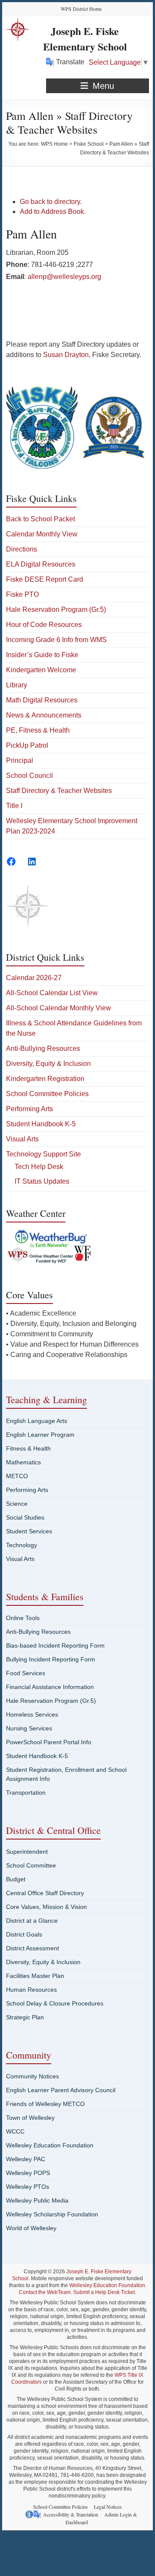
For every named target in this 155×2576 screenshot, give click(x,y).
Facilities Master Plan (35, 1976)
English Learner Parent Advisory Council (61, 2090)
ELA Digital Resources (41, 564)
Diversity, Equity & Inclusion (48, 1064)
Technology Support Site (43, 1154)
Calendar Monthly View (42, 534)
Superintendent (27, 1852)
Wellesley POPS (28, 2173)
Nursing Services (29, 1728)
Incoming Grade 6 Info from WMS (56, 640)
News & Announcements (44, 715)
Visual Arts (22, 1139)
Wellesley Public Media (37, 2200)
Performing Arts (29, 1109)
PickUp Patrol (27, 745)
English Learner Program (40, 1435)
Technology (22, 1545)
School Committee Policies (47, 1094)
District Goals (24, 1934)
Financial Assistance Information (50, 1687)
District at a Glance (32, 1921)
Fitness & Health (28, 1448)
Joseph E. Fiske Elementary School (85, 39)
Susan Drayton (66, 355)
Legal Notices (108, 2507)
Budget (16, 1879)
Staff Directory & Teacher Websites (59, 791)
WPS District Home (81, 9)
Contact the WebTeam (45, 2292)
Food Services (26, 1673)
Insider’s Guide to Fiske (42, 655)
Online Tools (23, 1618)
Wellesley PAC (26, 2159)
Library (17, 685)
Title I (14, 806)
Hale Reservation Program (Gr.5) (56, 610)
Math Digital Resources (42, 700)
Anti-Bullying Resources (43, 1048)
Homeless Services (32, 1714)
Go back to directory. (51, 202)
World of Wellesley (31, 2228)
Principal (20, 760)
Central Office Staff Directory (45, 1893)
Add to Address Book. (53, 212)
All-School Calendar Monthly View (59, 1008)
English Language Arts (37, 1421)
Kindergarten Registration (45, 1079)
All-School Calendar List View (52, 993)
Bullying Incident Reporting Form (51, 1659)
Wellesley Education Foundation (50, 2145)
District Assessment (33, 1948)
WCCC (15, 2131)
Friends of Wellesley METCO (45, 2104)
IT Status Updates (42, 1181)
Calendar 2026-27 (34, 978)
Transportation (26, 1793)
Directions (22, 549)
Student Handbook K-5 (41, 1124)
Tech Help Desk (39, 1167)
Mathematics (23, 1462)
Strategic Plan (25, 2017)
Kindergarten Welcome (41, 670)
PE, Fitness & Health (38, 730)
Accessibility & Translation (71, 2514)
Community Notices (33, 2076)
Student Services (29, 1531)
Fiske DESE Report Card (45, 579)
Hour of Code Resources (44, 625)
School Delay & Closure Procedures (55, 2003)
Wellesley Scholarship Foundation (52, 2214)
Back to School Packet (40, 519)
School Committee (31, 1865)
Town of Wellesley (30, 2118)
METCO (17, 1476)
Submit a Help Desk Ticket (104, 2292)
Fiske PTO (22, 594)
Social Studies (25, 1517)
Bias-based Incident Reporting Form (55, 1645)
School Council (29, 776)
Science (17, 1504)
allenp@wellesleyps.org (64, 277)
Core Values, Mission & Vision (46, 1907)
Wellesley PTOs (28, 2187)
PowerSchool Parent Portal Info (49, 1742)
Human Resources (31, 1990)
